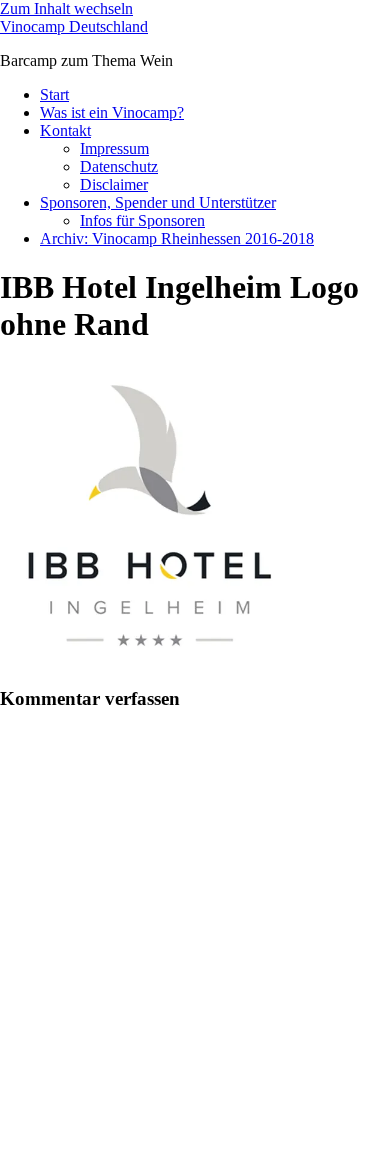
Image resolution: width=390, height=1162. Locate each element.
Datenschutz (119, 166)
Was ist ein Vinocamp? (112, 112)
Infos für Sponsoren (142, 220)
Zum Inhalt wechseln (66, 8)
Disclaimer (114, 184)
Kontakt (65, 130)
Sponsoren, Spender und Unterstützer (158, 202)
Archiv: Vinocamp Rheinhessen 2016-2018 (177, 238)
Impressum (114, 148)
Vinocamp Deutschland (74, 26)
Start (54, 94)
